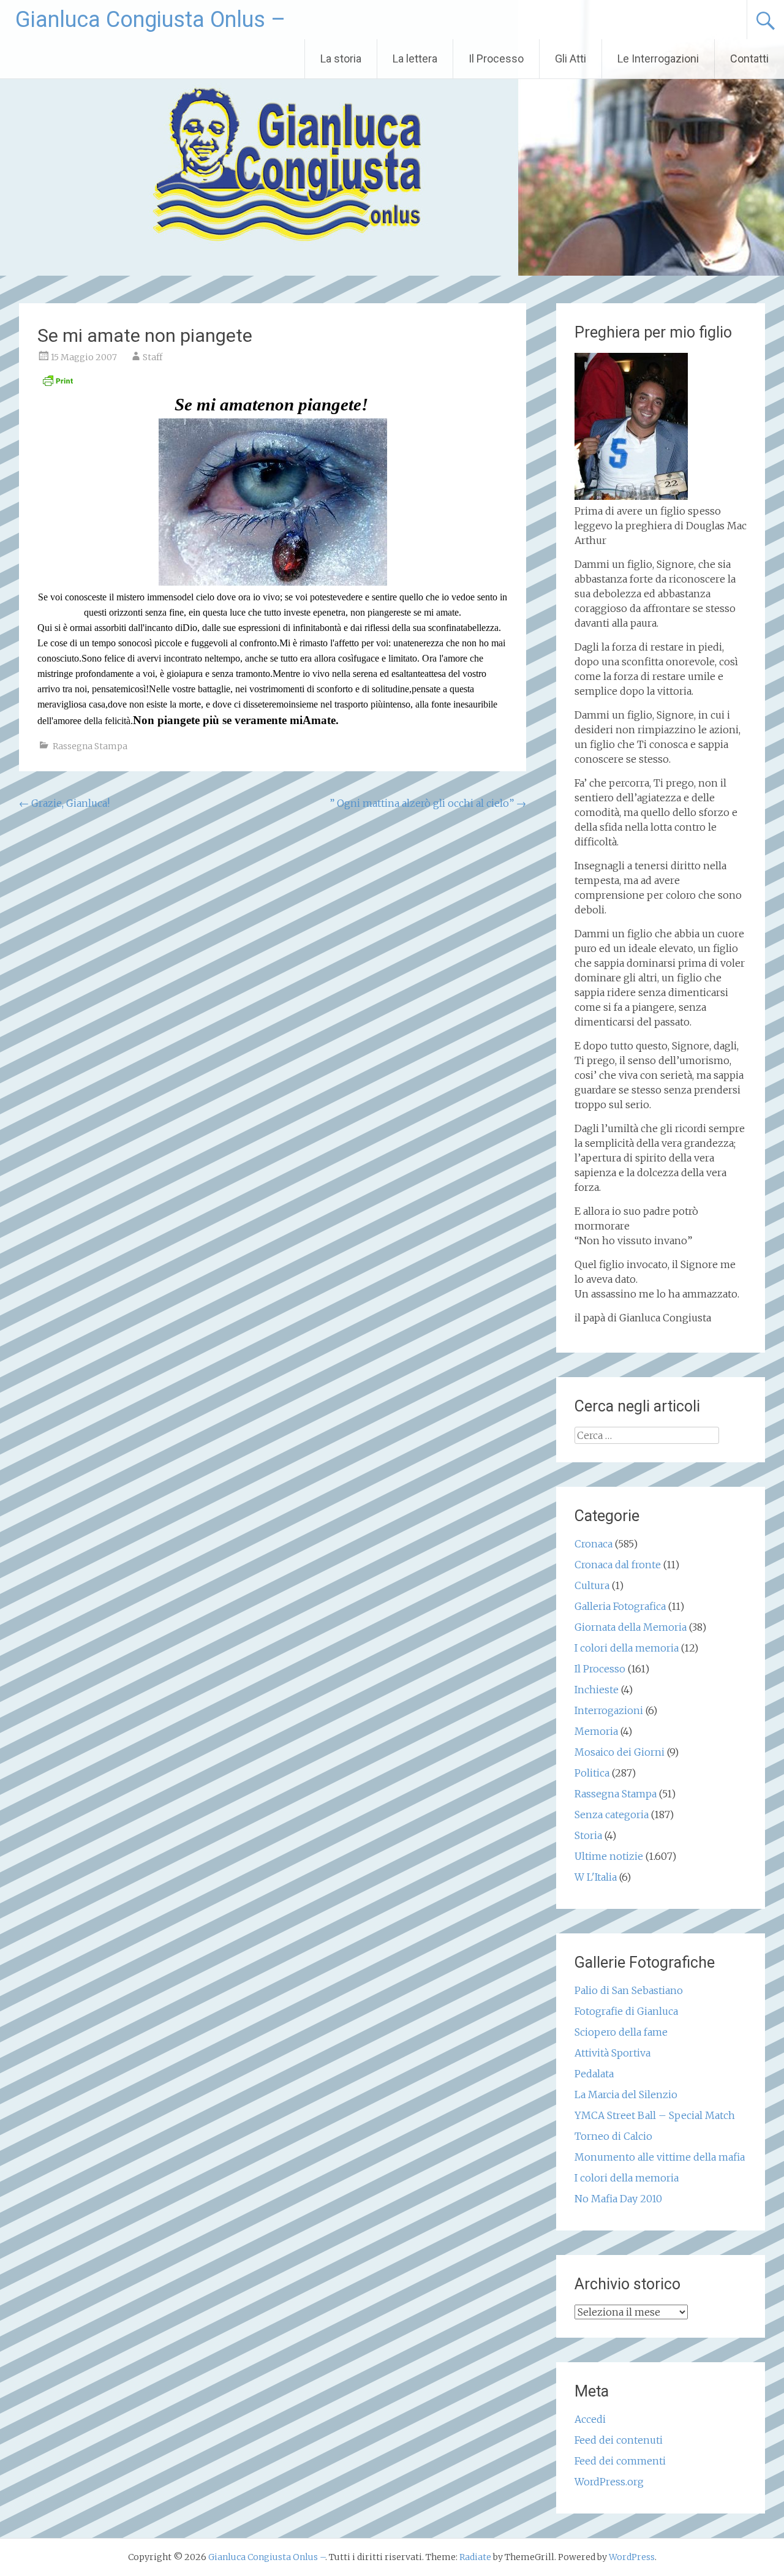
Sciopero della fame (621, 2032)
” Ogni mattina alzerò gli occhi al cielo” (428, 803)
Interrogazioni (609, 1710)
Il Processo (496, 59)
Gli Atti (571, 59)
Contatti (749, 59)
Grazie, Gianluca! (64, 803)
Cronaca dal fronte (618, 1565)
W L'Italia (596, 1877)
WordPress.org (609, 2482)
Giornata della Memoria (631, 1627)
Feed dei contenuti (619, 2440)
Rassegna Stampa (90, 746)
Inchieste (597, 1690)
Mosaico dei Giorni (620, 1752)
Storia (588, 1835)
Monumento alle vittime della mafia (660, 2157)
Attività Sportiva (612, 2053)
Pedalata (594, 2074)
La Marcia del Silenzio (626, 2094)
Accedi (590, 2419)
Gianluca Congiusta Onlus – (150, 20)
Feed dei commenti (620, 2461)
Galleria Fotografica (620, 1606)
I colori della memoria (627, 1648)
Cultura (592, 1585)
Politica (592, 1773)
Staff (153, 357)
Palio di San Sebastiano (629, 1990)
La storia (341, 59)
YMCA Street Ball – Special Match (655, 2115)
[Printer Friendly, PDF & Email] (58, 384)
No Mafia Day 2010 (618, 2199)
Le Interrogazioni (658, 59)
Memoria (596, 1731)
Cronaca (594, 1544)
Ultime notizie (609, 1856)
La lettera (415, 59)
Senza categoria (612, 1815)
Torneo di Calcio (613, 2136)
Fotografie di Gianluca (626, 2011)
